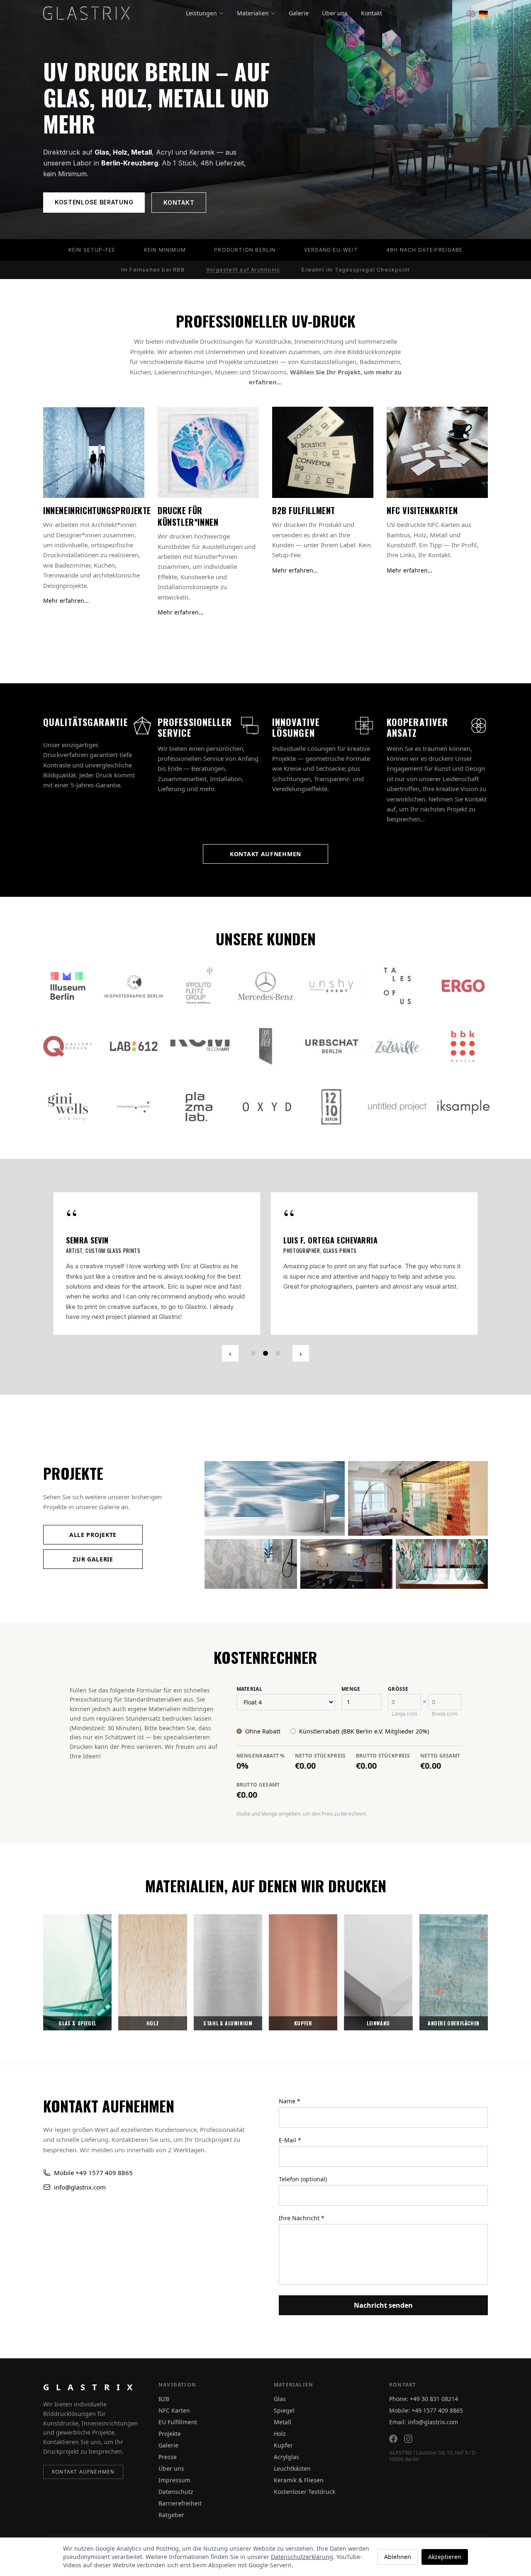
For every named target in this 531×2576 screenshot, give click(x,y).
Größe (398, 1669)
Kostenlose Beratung (94, 202)
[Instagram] (408, 2439)
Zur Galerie (93, 1539)
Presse (168, 2457)
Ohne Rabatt (263, 1711)
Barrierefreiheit (180, 2503)
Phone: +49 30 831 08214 (424, 2399)
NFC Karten (174, 2410)
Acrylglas (286, 2457)
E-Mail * (290, 2120)
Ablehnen (398, 2557)
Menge (351, 1669)
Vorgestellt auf (243, 270)
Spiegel (284, 2410)
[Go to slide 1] (253, 1333)
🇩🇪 (483, 13)
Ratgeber (171, 2515)
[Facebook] (393, 2439)
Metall (283, 2422)
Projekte (170, 2434)
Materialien (253, 13)
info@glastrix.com (80, 2167)
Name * (290, 2081)
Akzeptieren (445, 2557)
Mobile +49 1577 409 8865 (93, 2152)
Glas (280, 2399)
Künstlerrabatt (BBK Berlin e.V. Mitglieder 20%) (364, 1711)
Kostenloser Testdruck (304, 2492)
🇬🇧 (471, 13)
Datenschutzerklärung (302, 2557)
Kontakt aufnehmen (265, 854)
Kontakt (371, 13)
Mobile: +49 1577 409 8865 (426, 2410)
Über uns (335, 13)
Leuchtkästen (292, 2468)
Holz (280, 2434)
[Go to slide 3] (278, 1333)
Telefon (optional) (303, 2159)
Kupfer (283, 2445)
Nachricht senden (383, 2285)
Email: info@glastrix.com (424, 2422)
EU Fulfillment (178, 2422)
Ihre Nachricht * (302, 2198)
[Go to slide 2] (265, 1333)
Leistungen (201, 13)
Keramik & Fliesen (299, 2480)
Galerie (299, 13)
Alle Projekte (93, 1515)
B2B (164, 2399)
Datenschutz (176, 2492)
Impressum (174, 2480)
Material (249, 1669)
